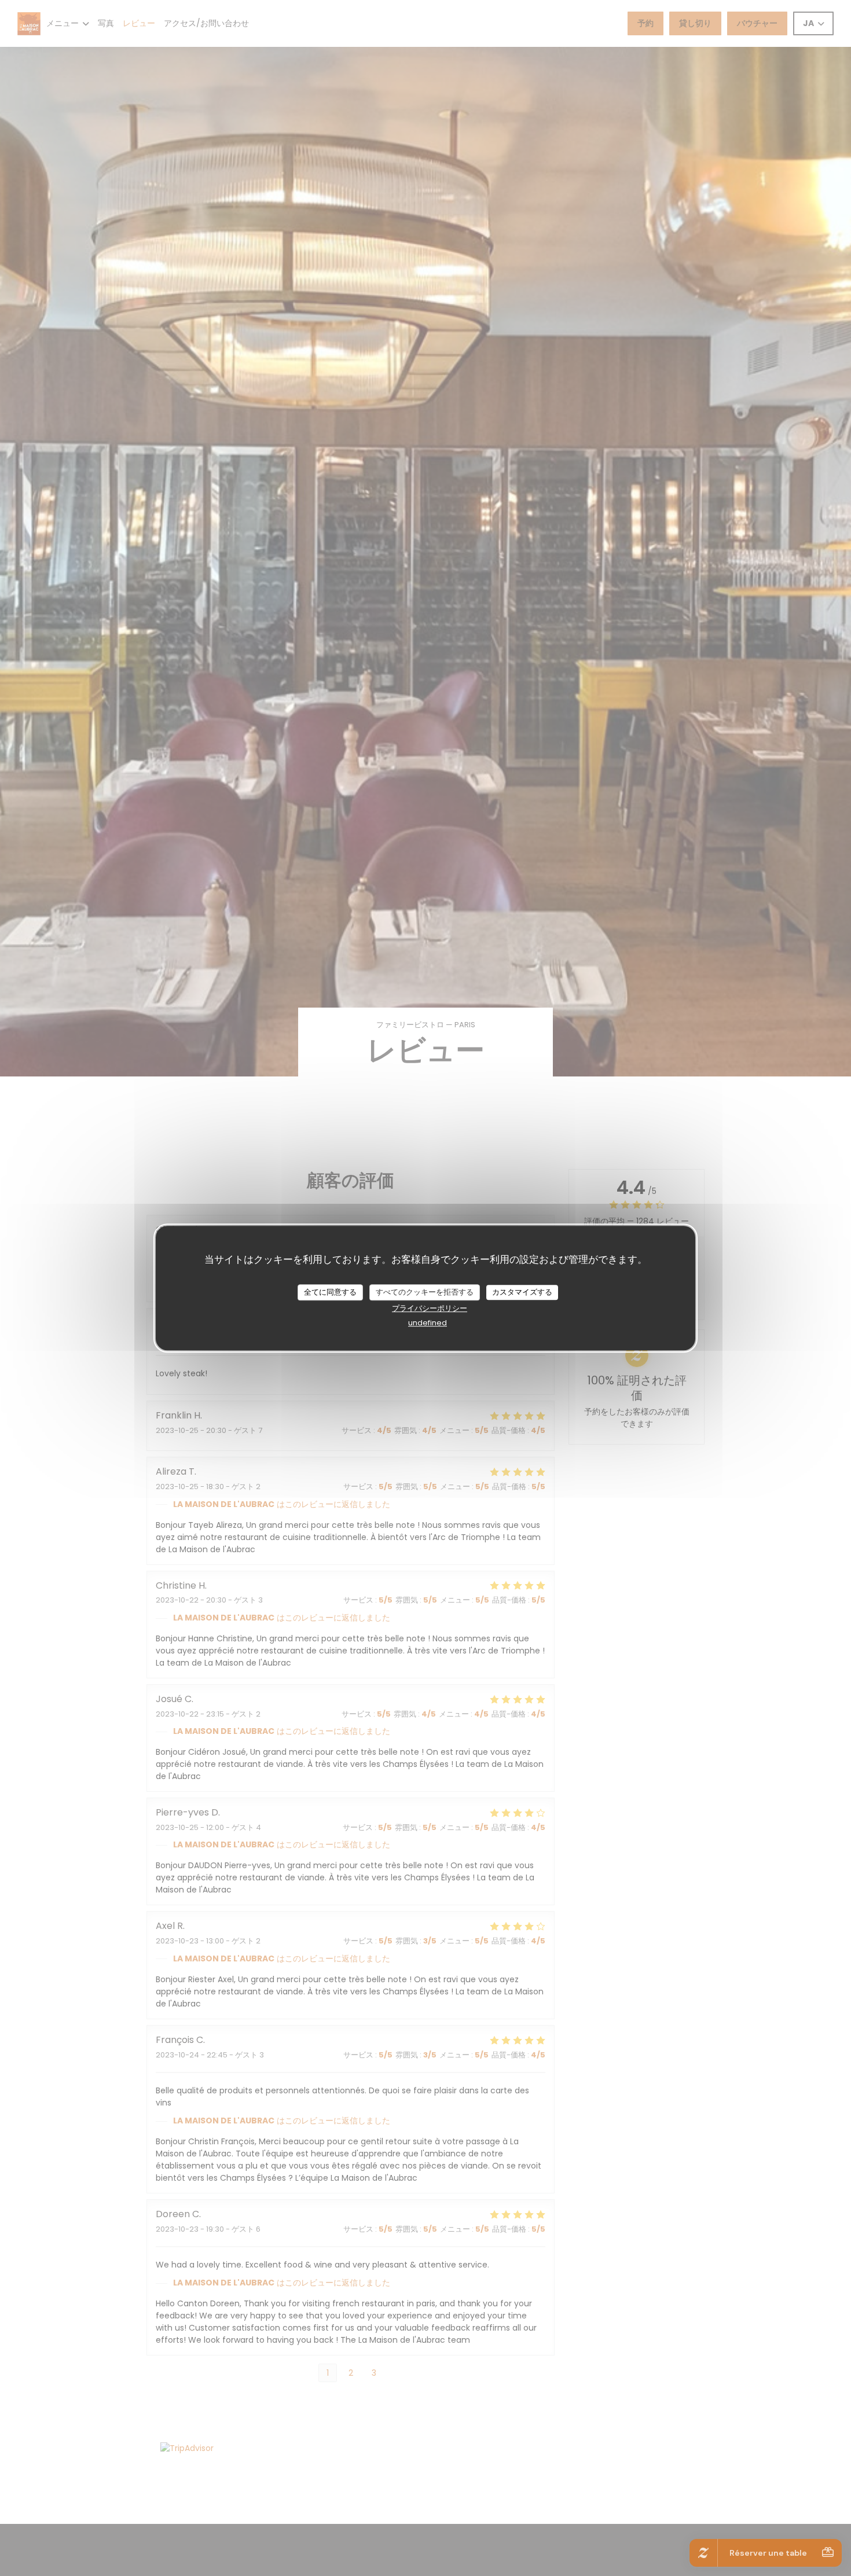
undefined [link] (428, 1322)
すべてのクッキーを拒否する (425, 1292)
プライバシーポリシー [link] (430, 1308)
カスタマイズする (522, 1292)
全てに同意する (330, 1292)
